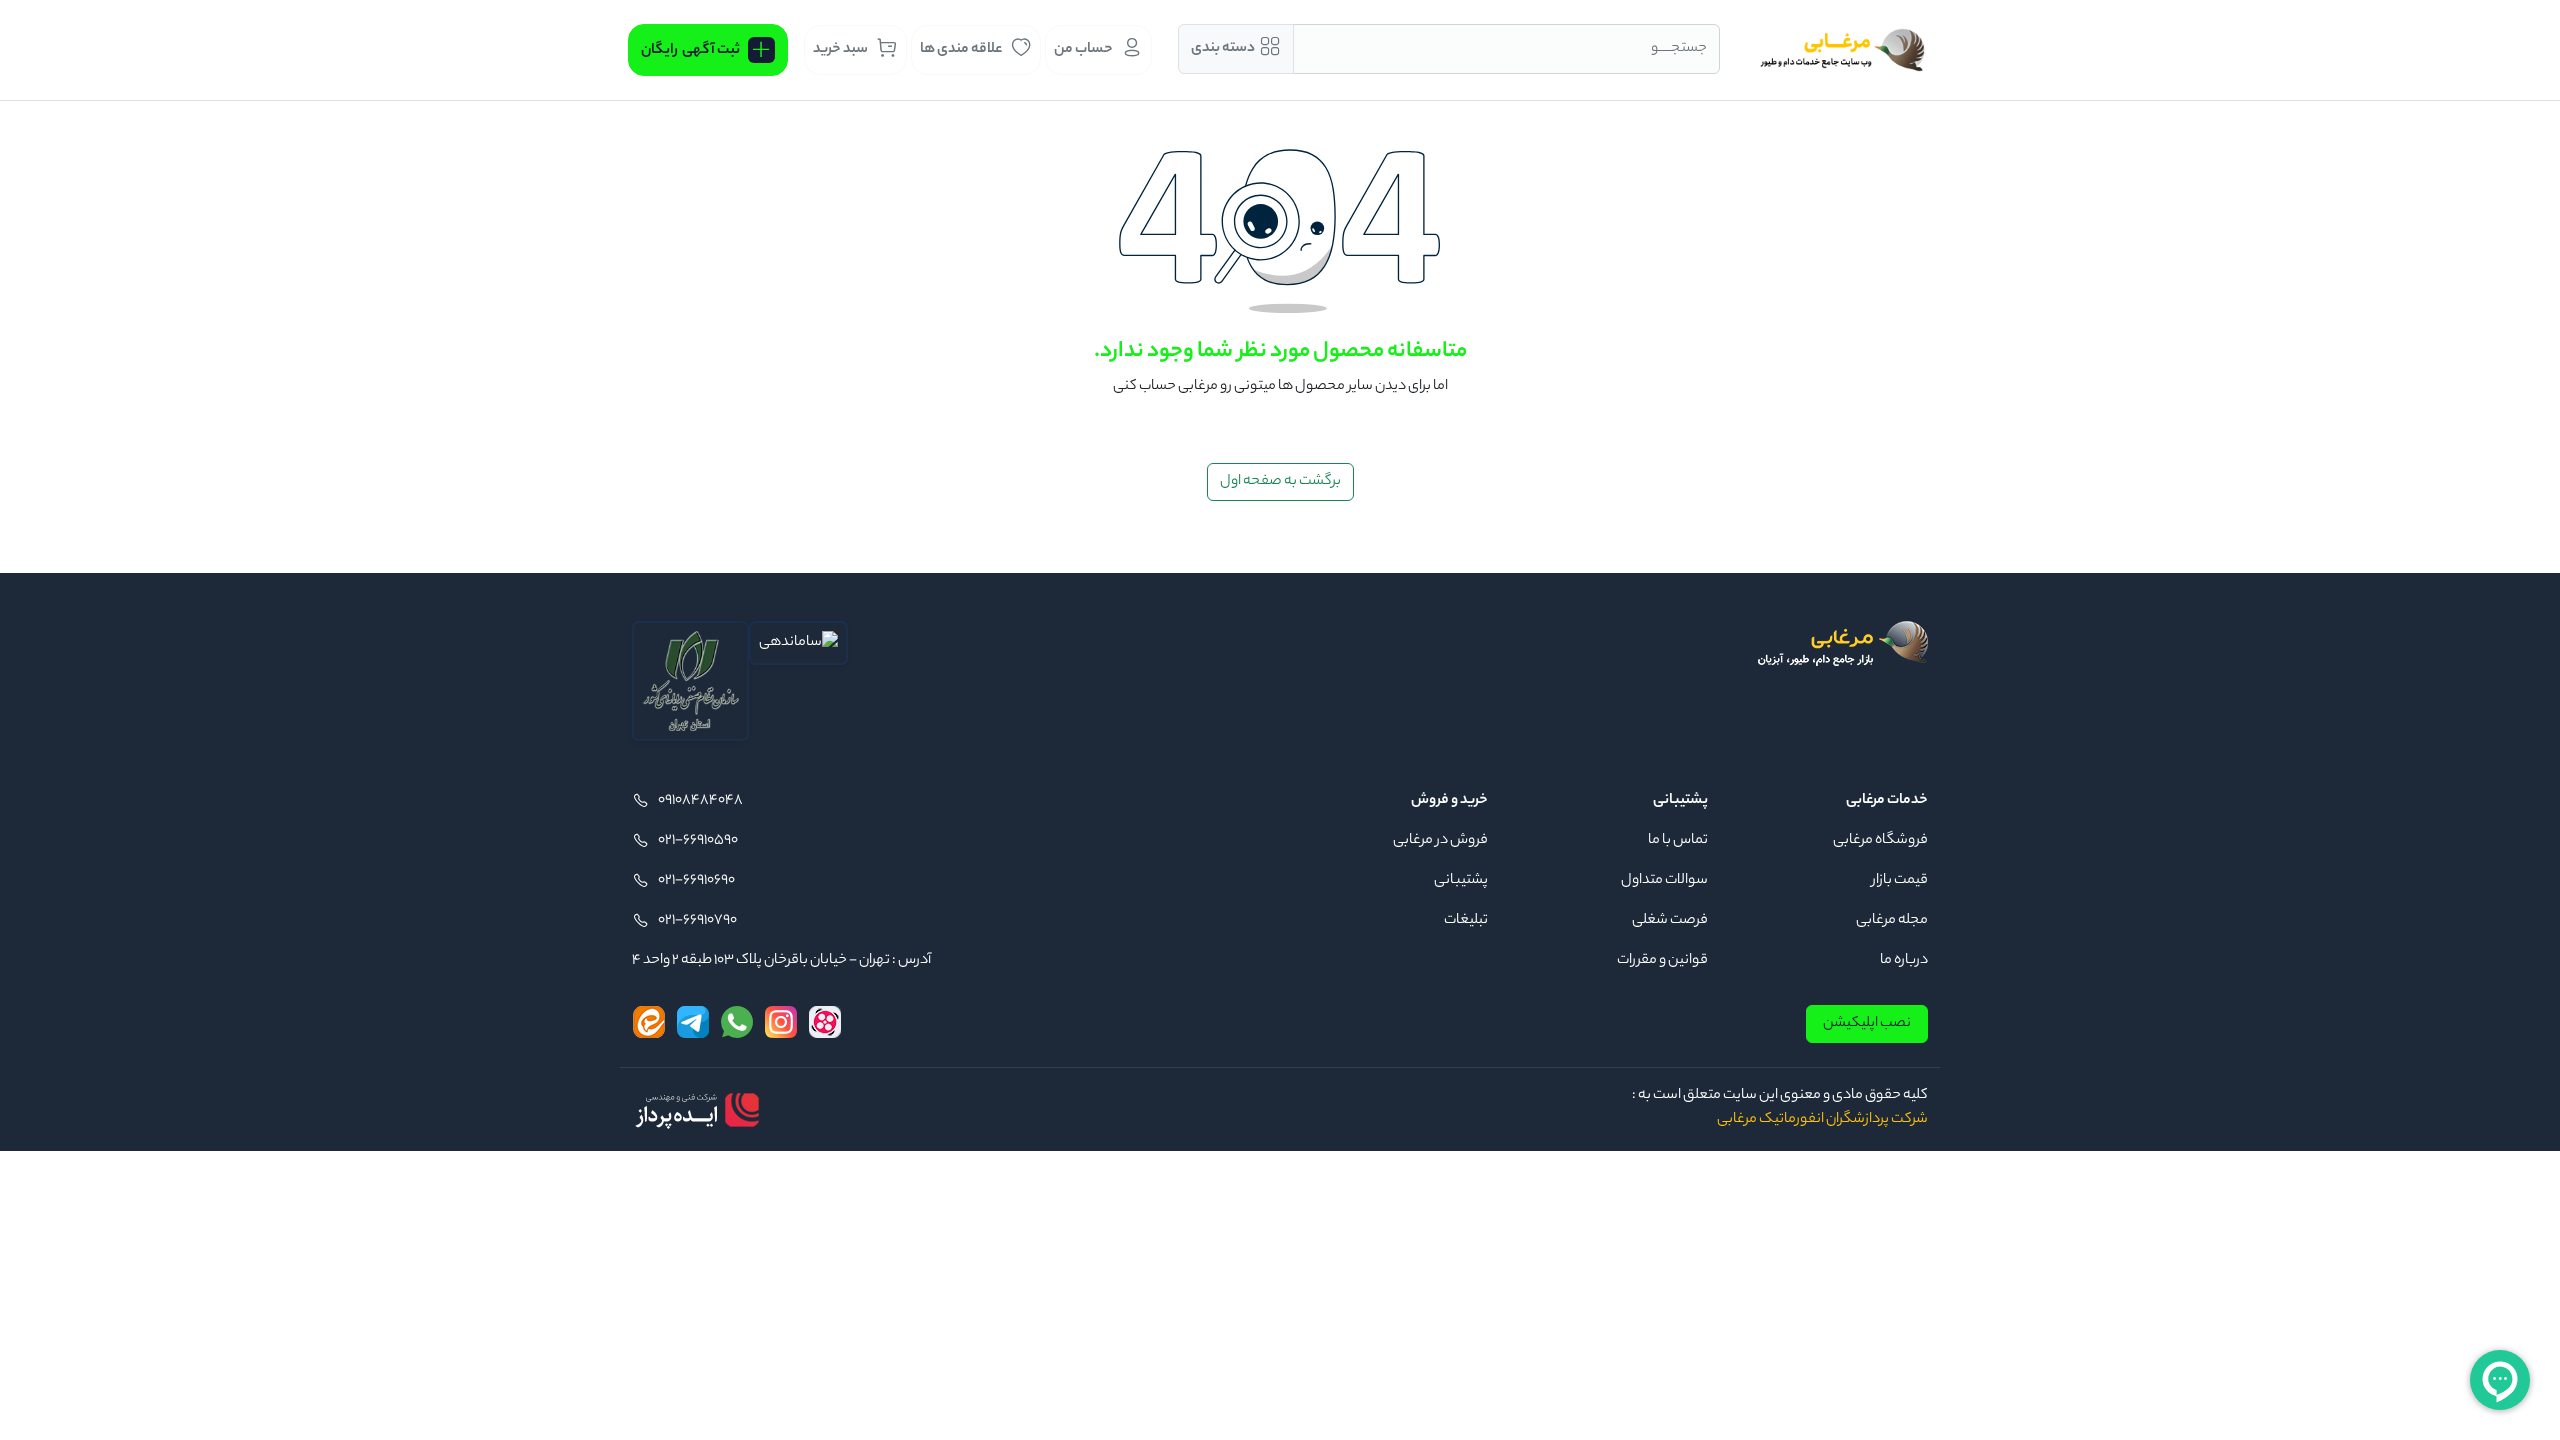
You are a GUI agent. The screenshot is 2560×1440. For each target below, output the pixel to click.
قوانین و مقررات (1662, 961)
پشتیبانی (1461, 881)
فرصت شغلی (1670, 921)
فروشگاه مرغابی (1880, 841)
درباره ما (1904, 961)
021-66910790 (697, 921)
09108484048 (700, 801)
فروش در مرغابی (1440, 841)
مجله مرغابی (1892, 921)
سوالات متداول (1664, 881)
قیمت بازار (1900, 881)
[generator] (697, 1110)
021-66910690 (696, 881)
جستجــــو (1679, 49)
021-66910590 (698, 841)
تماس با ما (1678, 841)
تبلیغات (1466, 921)
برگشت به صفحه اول (1280, 482)
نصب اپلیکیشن (1867, 1024)
